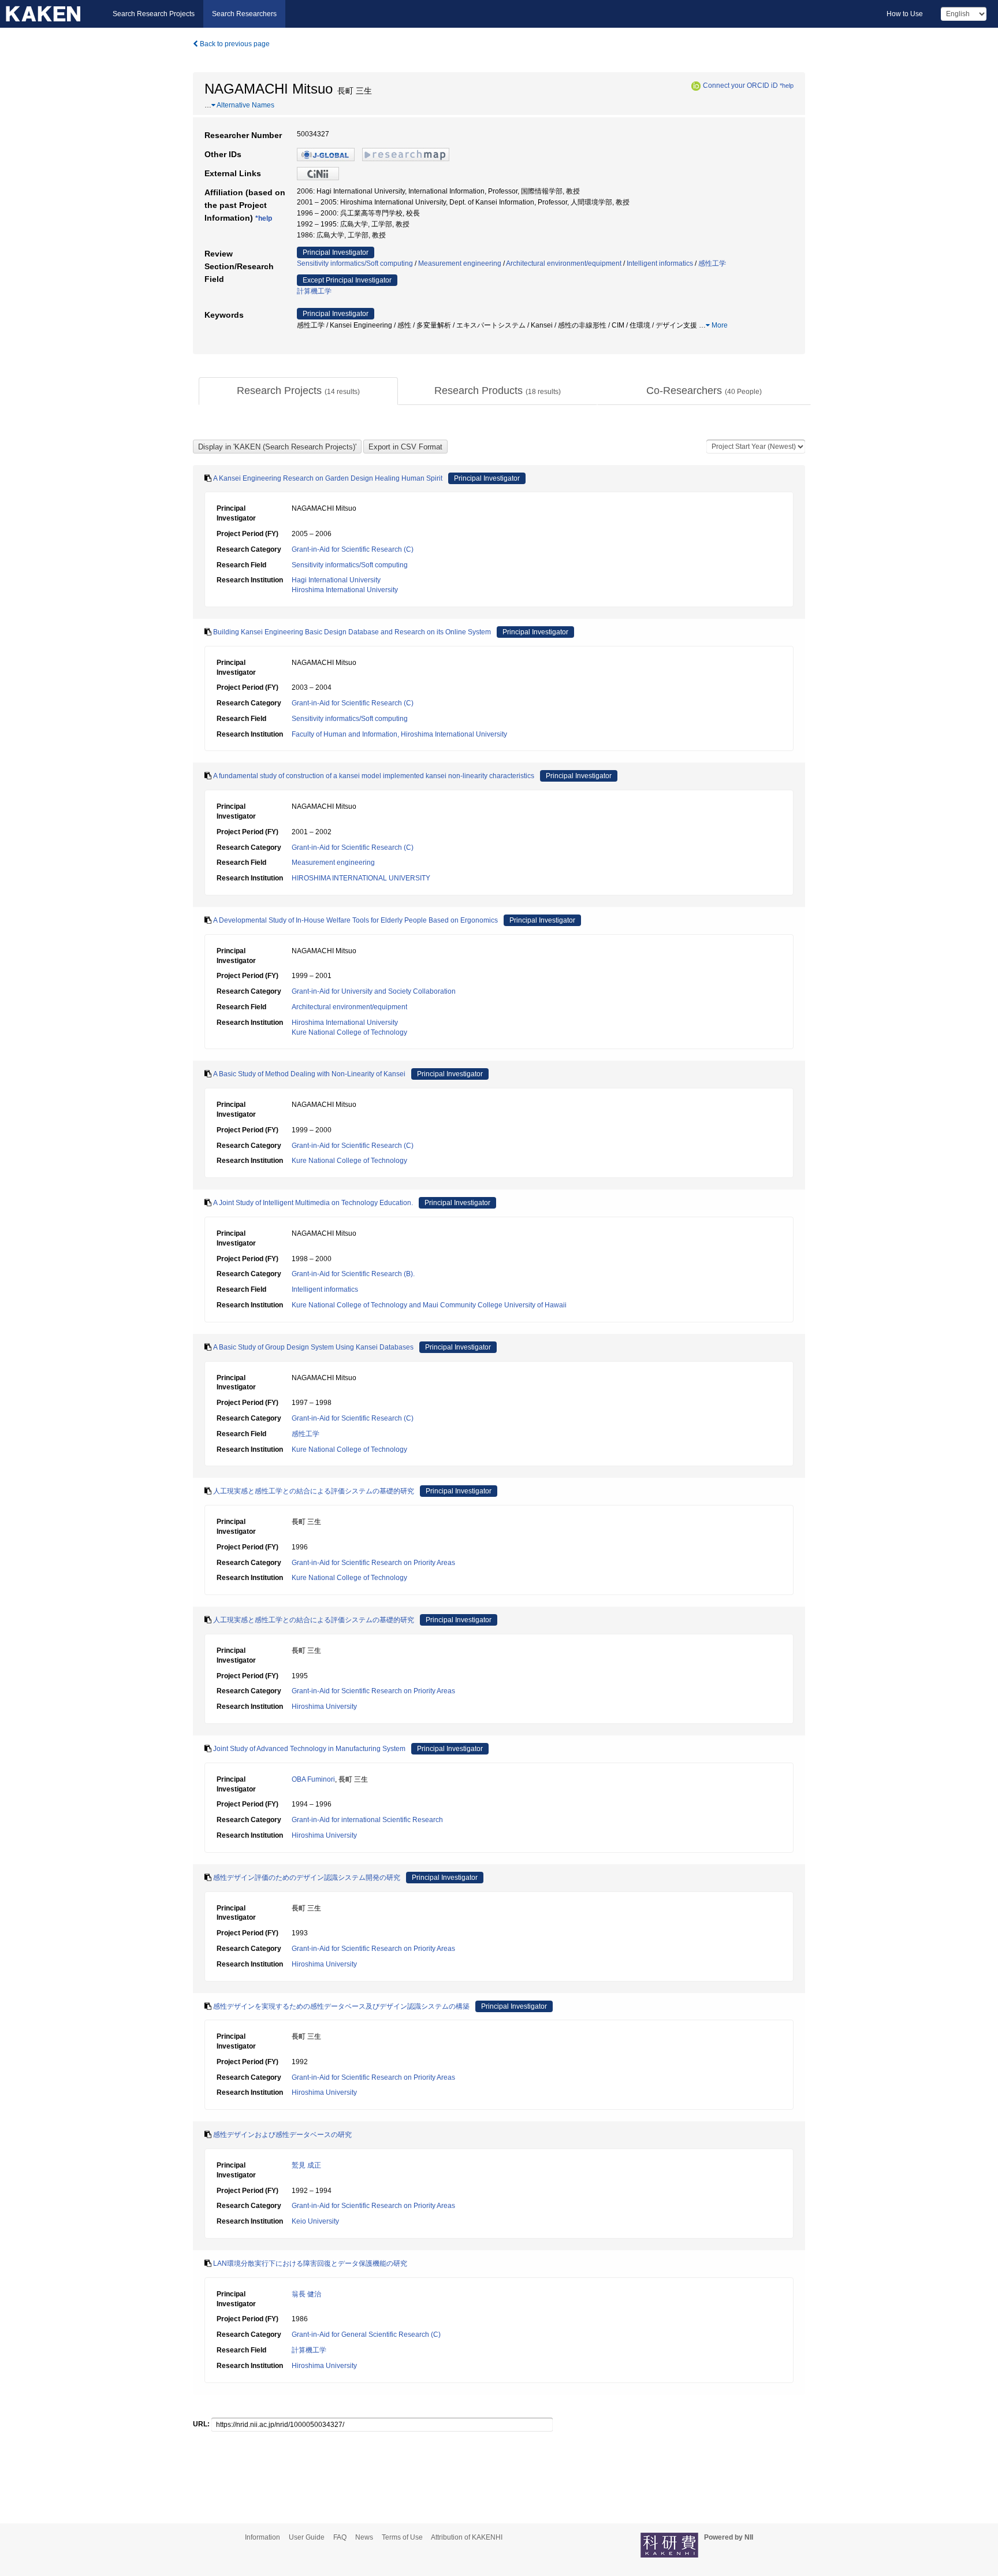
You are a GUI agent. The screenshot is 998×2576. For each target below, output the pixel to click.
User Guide (307, 2537)
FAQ (340, 2537)
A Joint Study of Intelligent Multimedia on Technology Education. (313, 1203)
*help (787, 86)
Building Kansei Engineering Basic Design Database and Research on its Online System (352, 632)
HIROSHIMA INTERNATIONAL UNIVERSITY (361, 878)
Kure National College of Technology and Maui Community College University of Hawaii (429, 1305)
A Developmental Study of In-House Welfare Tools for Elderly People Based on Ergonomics (355, 920)
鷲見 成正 (306, 2165)
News (364, 2537)
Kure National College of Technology (349, 1032)
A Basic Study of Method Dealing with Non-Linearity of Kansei (309, 1074)
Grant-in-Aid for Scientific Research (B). (353, 1274)
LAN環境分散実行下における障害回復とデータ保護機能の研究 (310, 2263)
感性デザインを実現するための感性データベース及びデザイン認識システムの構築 (341, 2006)
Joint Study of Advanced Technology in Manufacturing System (309, 1749)
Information (262, 2537)
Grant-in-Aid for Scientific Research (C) (353, 549)
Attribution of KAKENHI (467, 2537)
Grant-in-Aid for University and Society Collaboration (374, 991)
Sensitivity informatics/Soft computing (355, 263)
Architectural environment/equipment (564, 263)
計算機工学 (314, 291)
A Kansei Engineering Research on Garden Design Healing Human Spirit (328, 478)
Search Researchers (244, 14)
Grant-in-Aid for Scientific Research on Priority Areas (373, 1563)
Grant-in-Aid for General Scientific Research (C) (366, 2335)
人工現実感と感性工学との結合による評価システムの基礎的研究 (314, 1491)
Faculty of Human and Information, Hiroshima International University (399, 734)
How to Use (905, 14)
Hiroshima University (324, 1707)
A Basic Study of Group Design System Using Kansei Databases (313, 1347)
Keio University (315, 2221)
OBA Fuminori (313, 1779)
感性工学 (712, 263)
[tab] (298, 391)
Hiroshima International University (345, 590)
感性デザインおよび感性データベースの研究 (282, 2135)
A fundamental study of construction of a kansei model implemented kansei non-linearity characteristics (374, 776)
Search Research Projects (154, 14)
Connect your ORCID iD (740, 86)
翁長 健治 (306, 2294)
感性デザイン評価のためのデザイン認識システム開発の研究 (307, 1878)
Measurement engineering (460, 263)
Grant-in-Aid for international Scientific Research (367, 1820)
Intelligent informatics (660, 263)
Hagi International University (336, 580)
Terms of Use (402, 2537)
